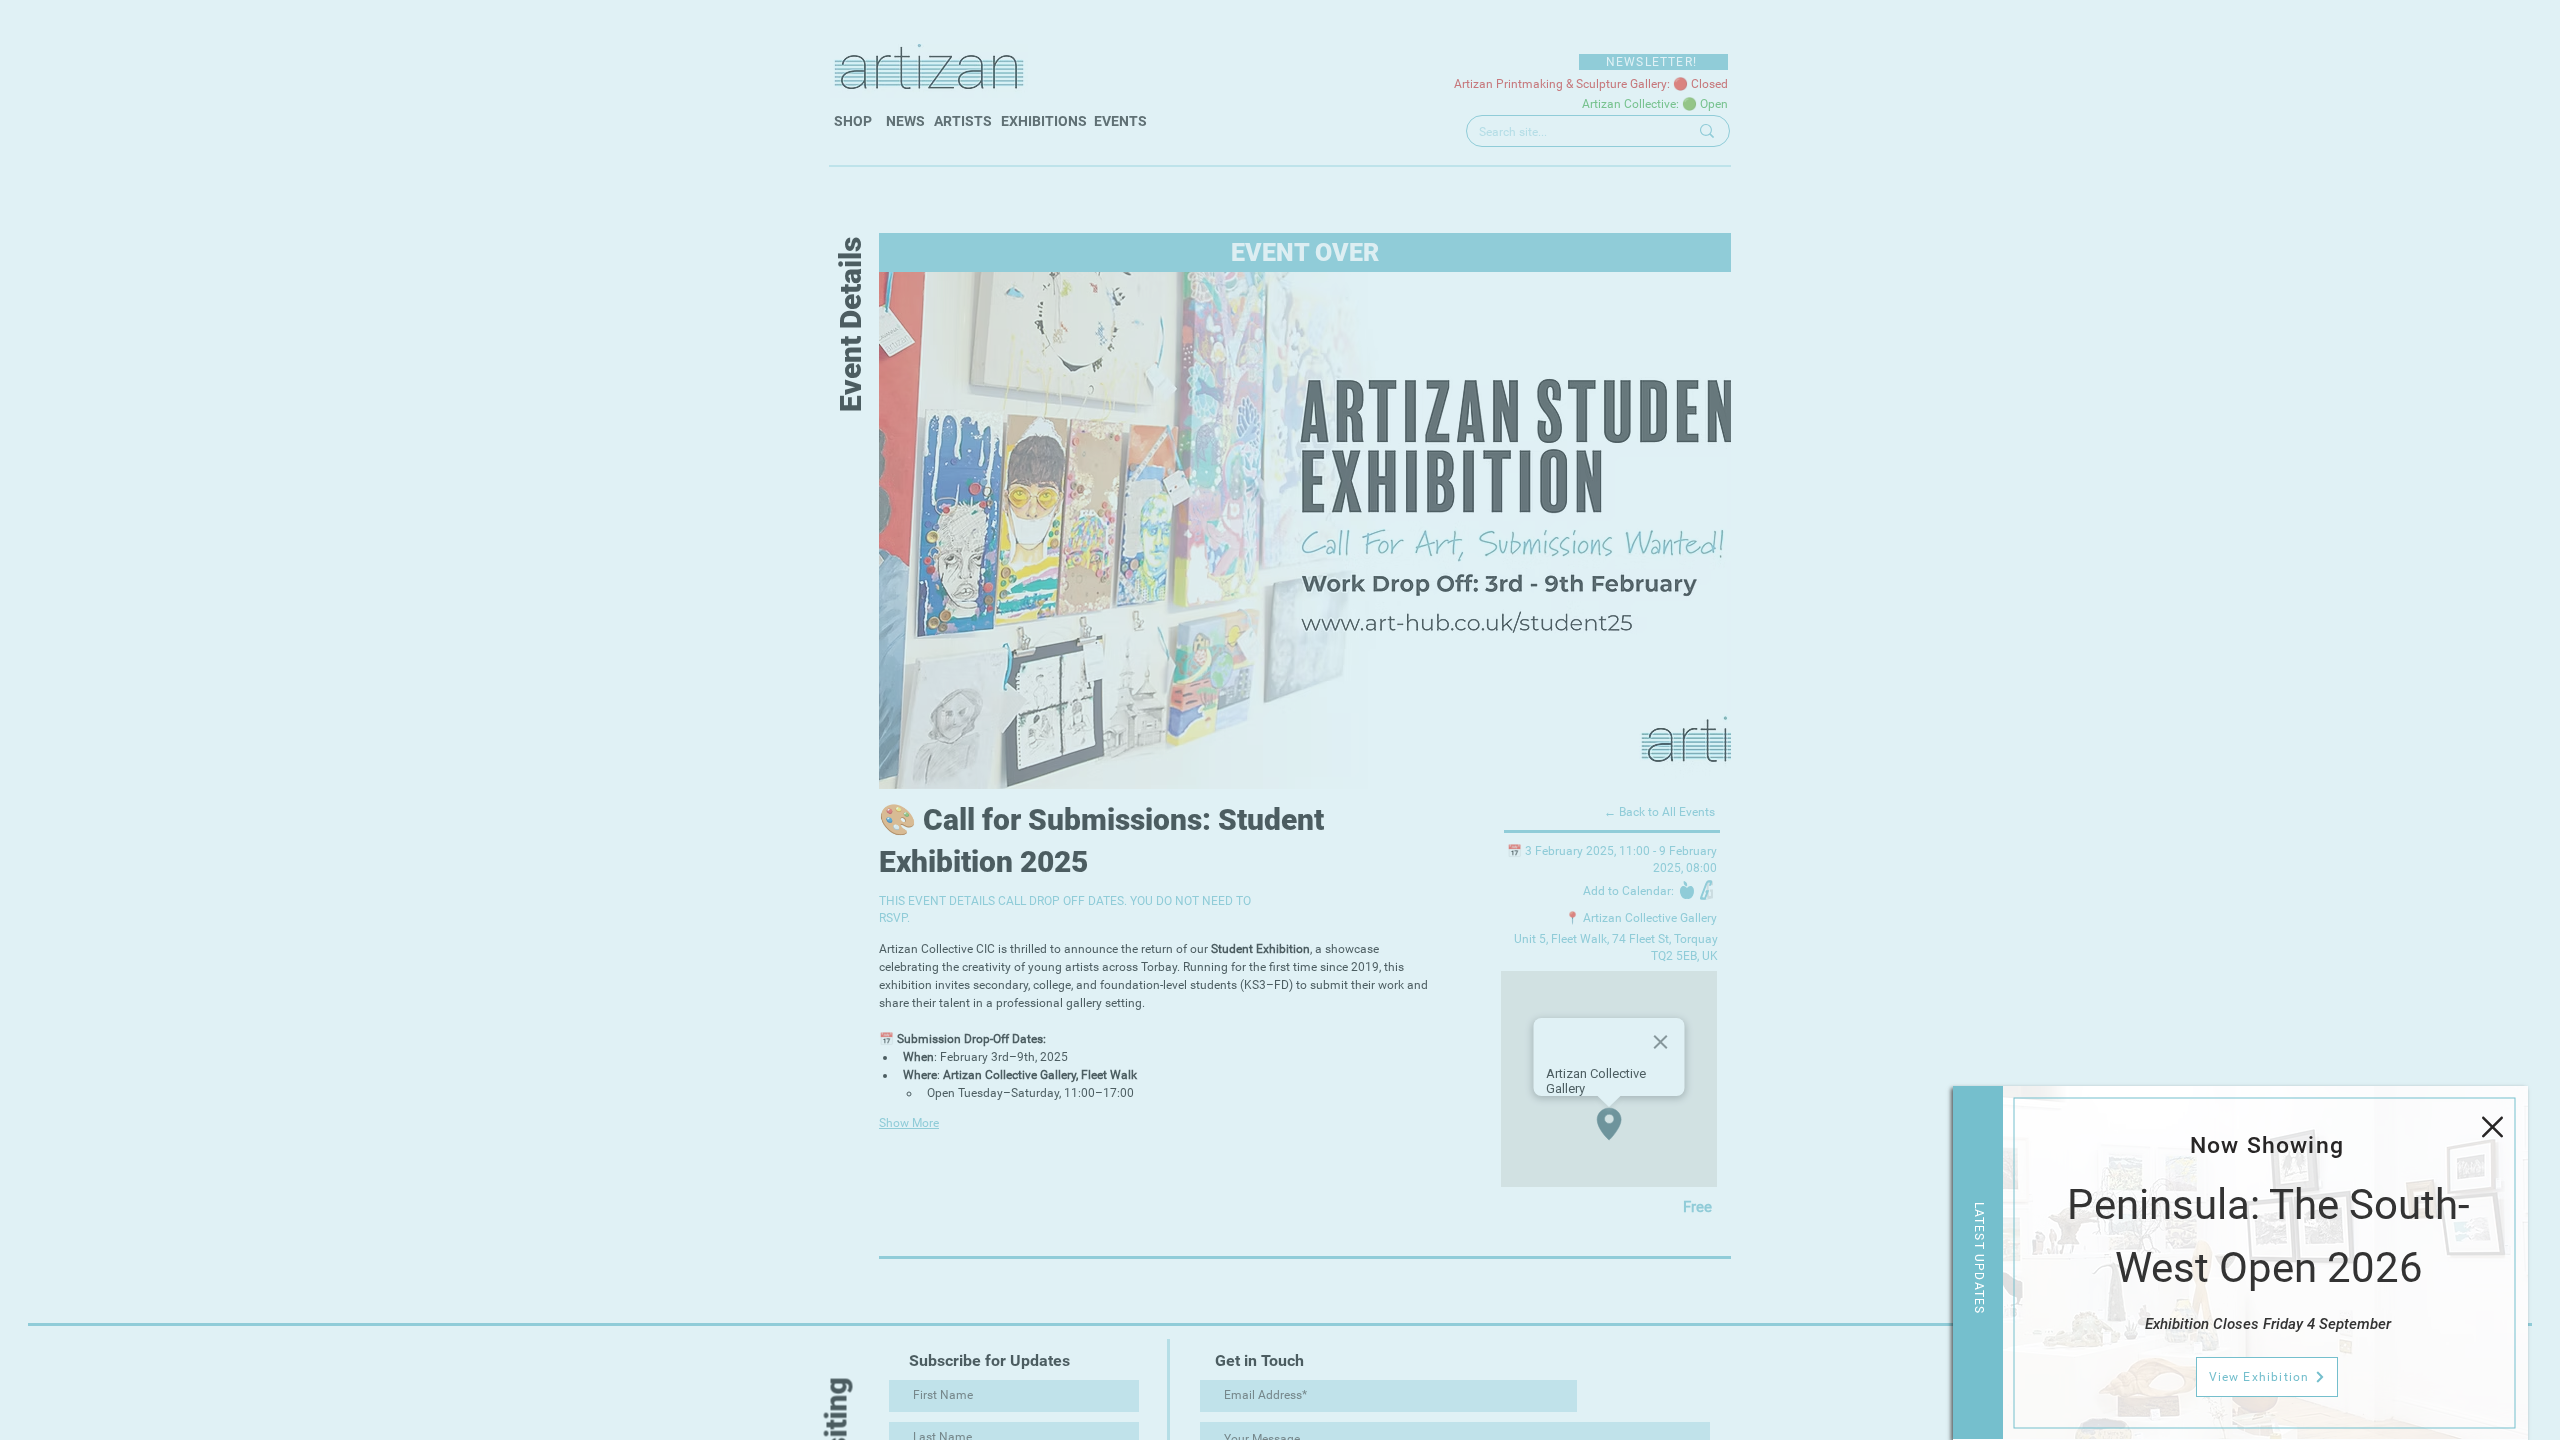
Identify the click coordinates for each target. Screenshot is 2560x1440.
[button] (2492, 1127)
